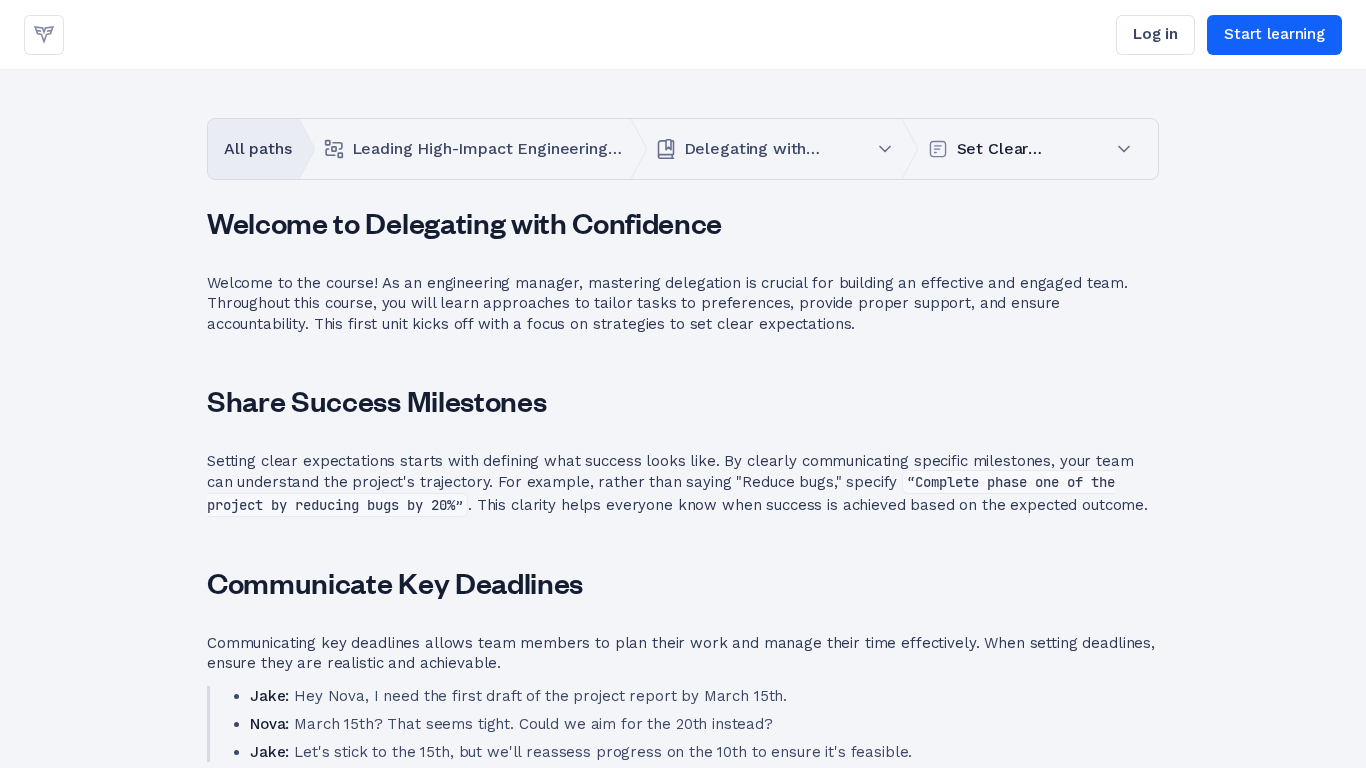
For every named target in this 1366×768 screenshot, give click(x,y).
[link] (44, 35)
